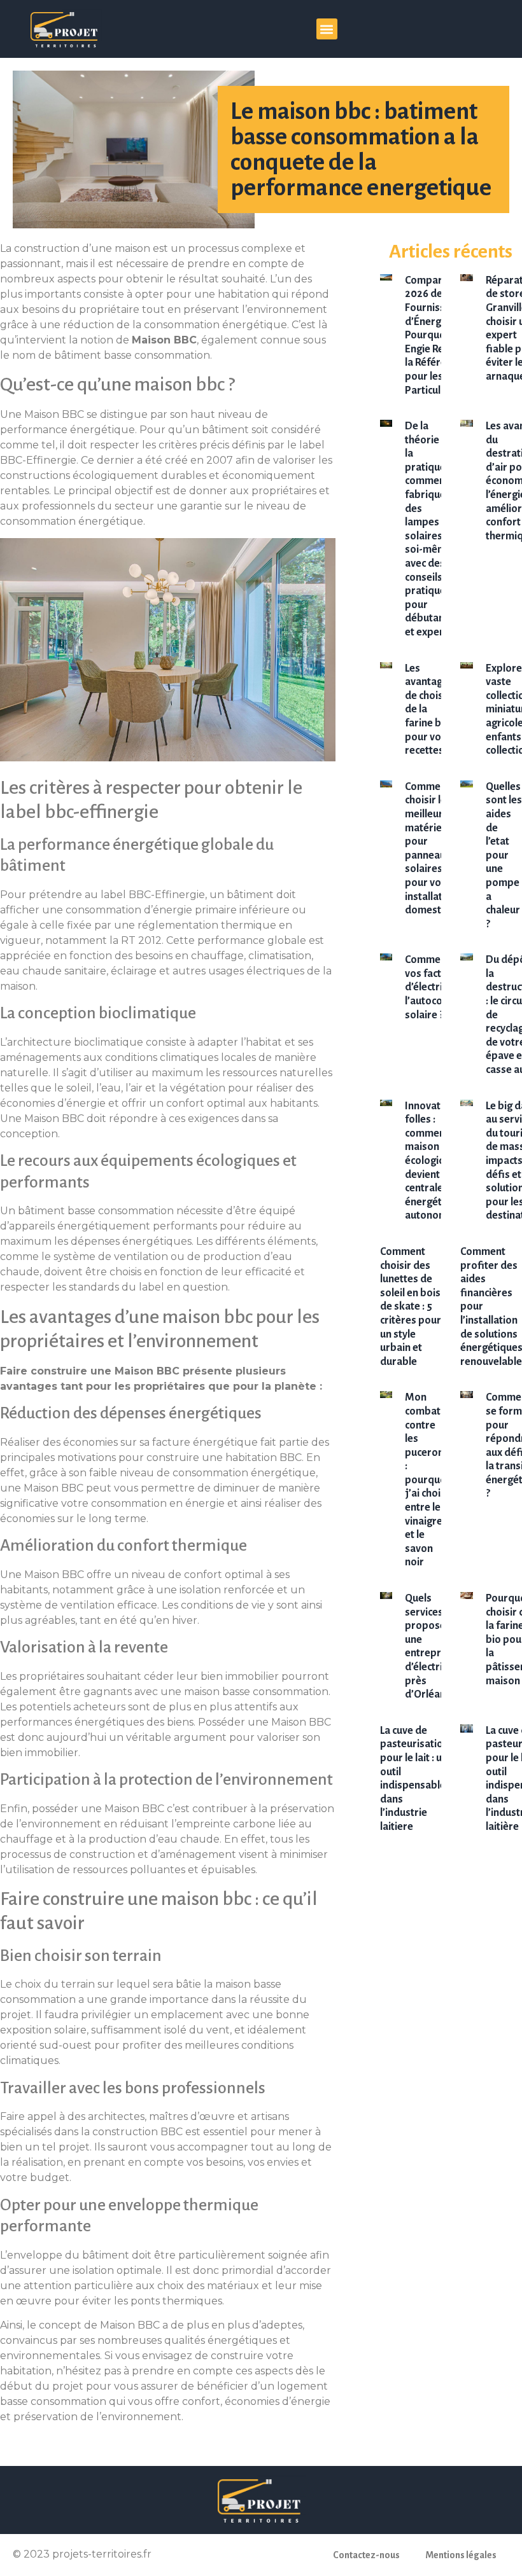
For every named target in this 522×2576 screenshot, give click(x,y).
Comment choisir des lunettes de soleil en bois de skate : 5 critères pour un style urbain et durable (411, 1307)
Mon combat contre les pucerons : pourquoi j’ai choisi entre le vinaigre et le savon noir (427, 1480)
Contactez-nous (366, 2555)
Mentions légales (461, 2555)
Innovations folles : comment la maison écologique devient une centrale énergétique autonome (434, 1161)
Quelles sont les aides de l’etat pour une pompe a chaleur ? (504, 855)
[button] (327, 29)
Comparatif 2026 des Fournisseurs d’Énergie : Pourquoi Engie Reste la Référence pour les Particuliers (435, 336)
